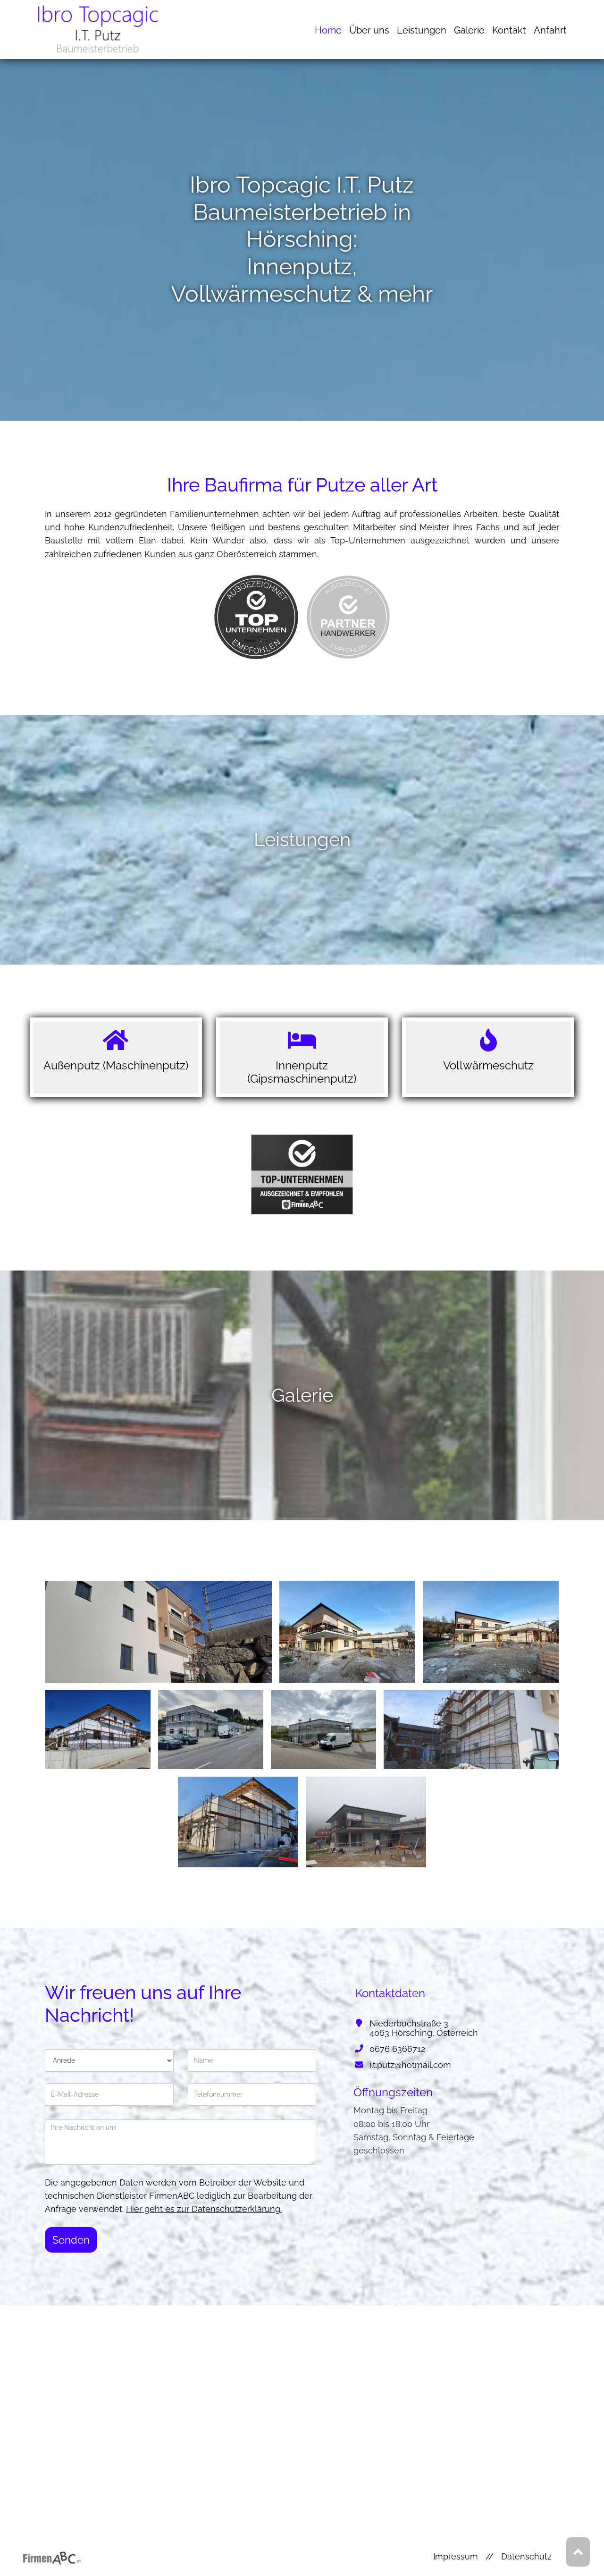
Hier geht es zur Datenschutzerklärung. (204, 2209)
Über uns (369, 30)
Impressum (456, 2556)
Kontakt (509, 30)
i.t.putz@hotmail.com (410, 2065)
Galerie (469, 30)
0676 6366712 (397, 2049)
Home (328, 30)
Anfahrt (550, 30)
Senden (71, 2240)
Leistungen (422, 30)
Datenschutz (526, 2556)
